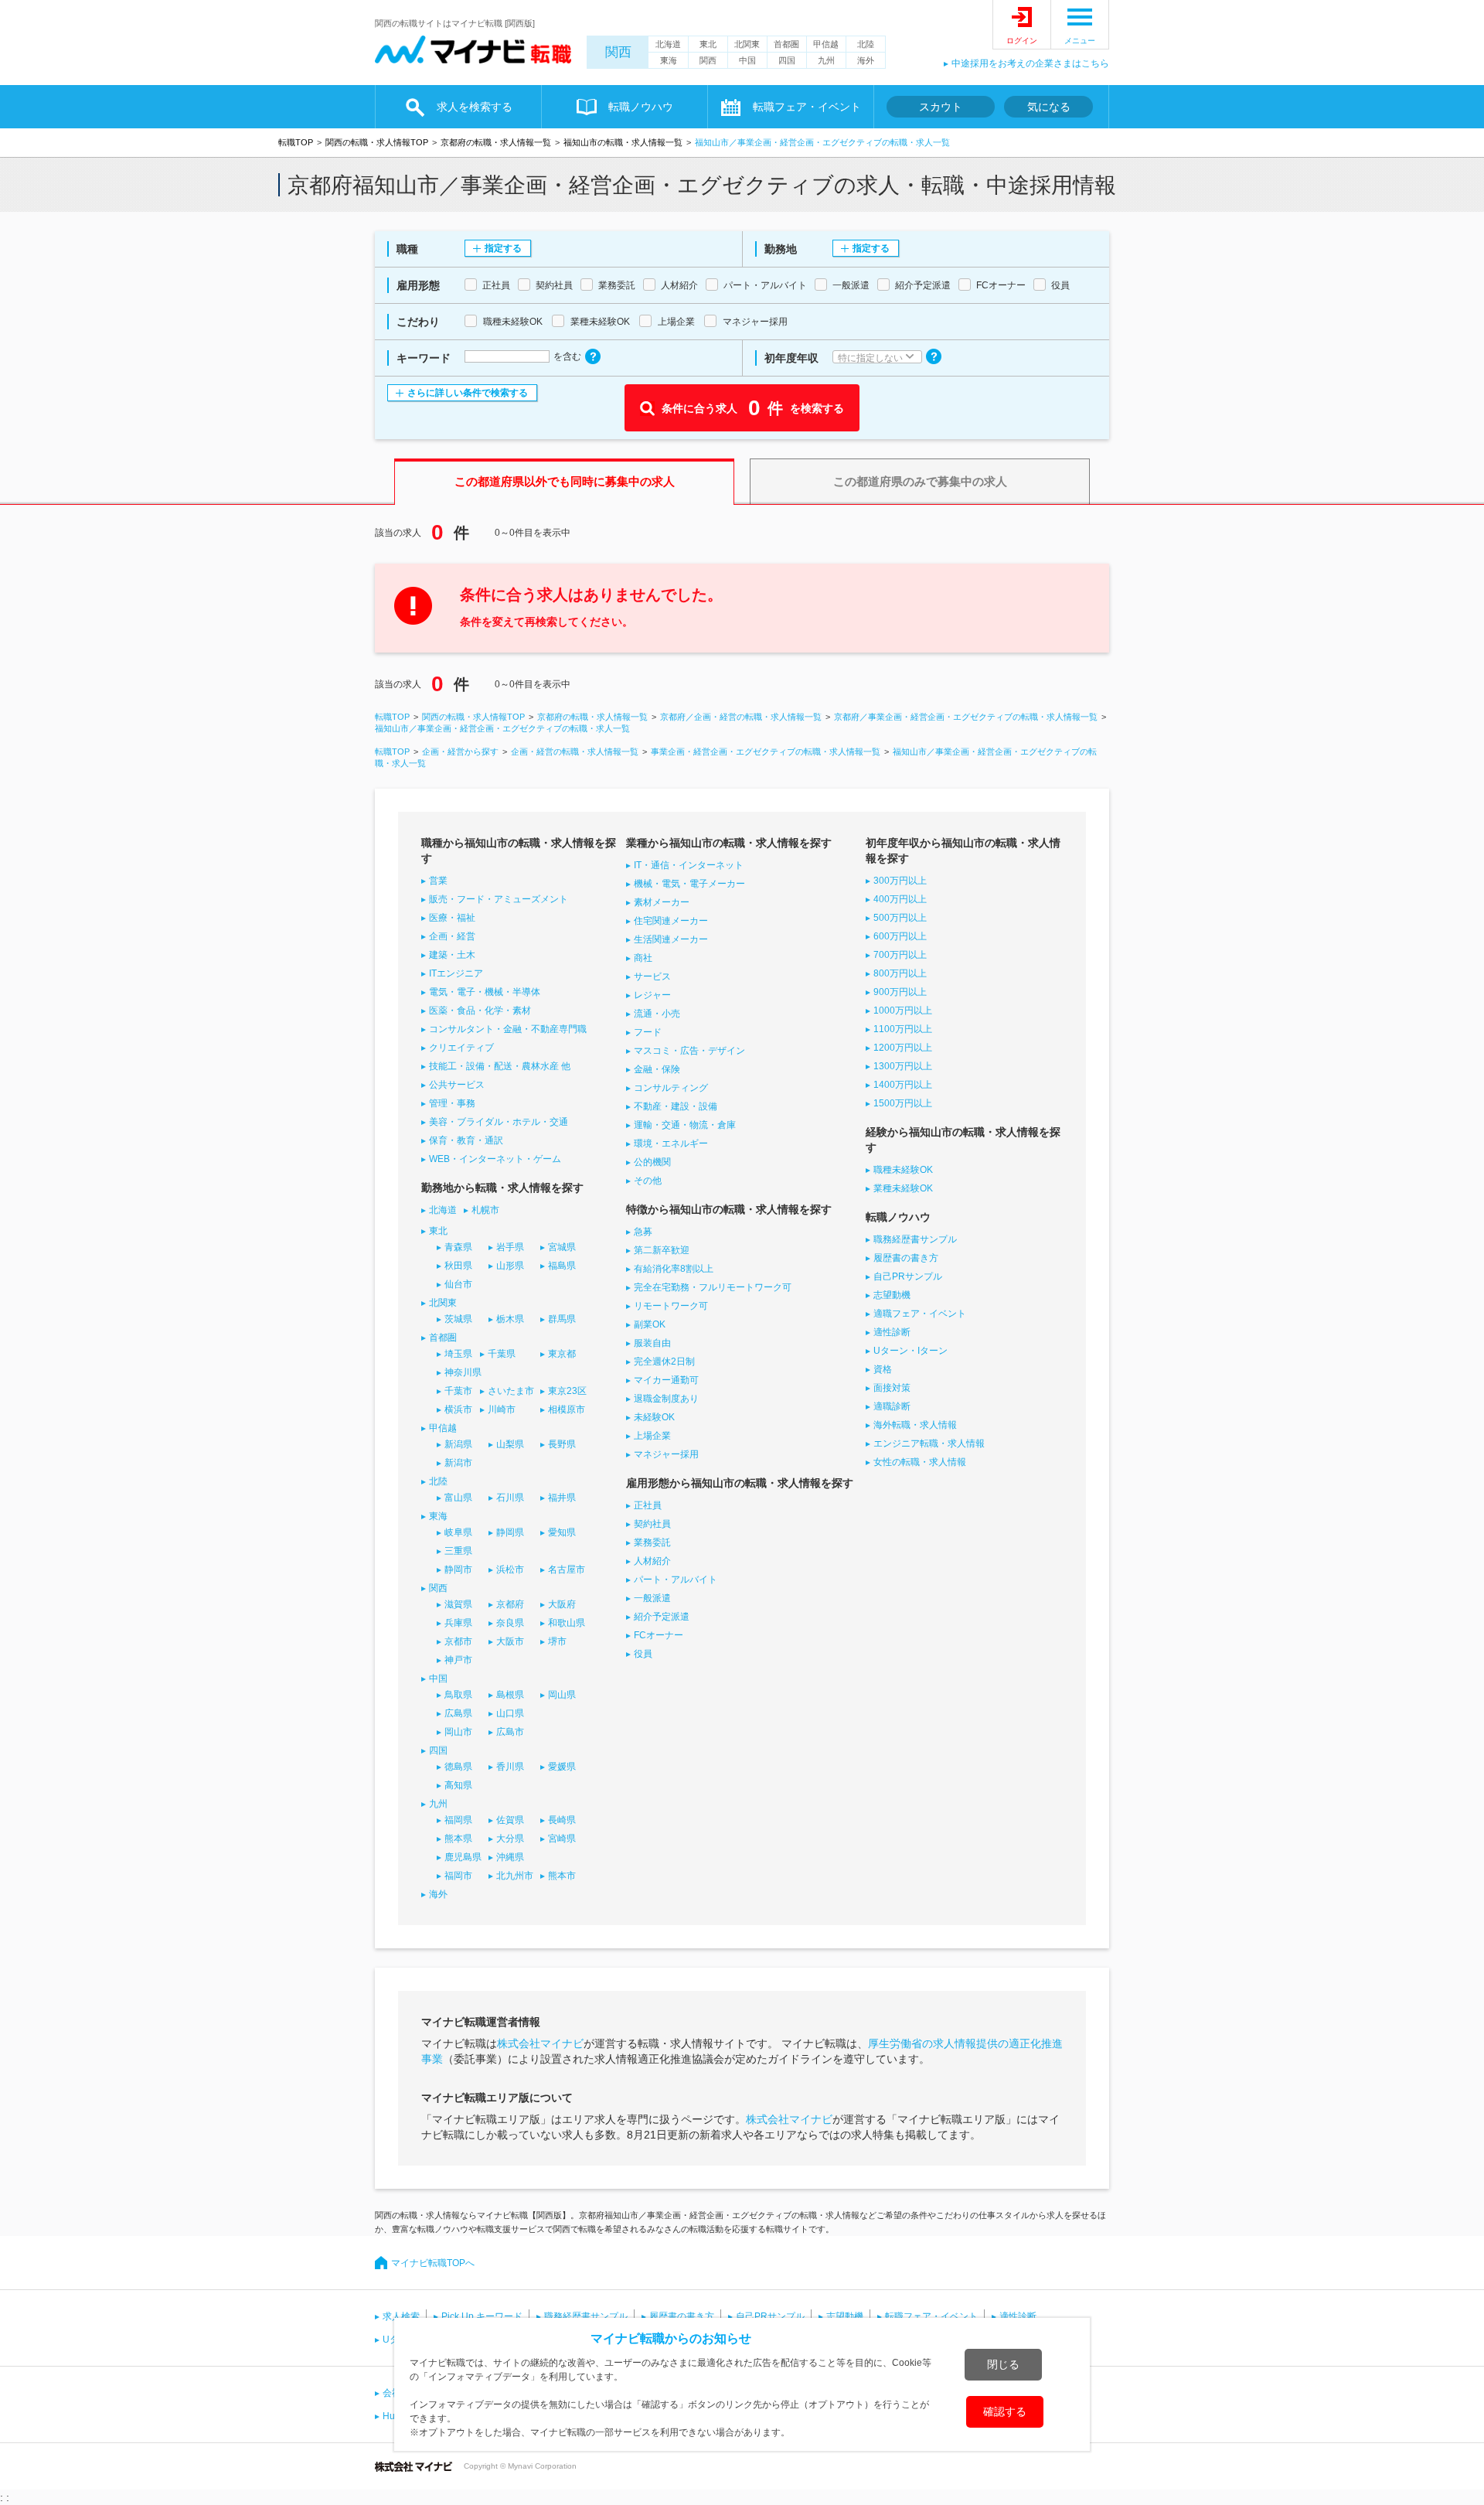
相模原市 (567, 1409)
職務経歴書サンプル (915, 1239)
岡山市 (458, 1732)
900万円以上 (900, 992)
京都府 (510, 1604)
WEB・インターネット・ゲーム (495, 1159)
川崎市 (502, 1409)
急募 (643, 1232)
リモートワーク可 (671, 1306)
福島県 (562, 1266)
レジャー (652, 995)
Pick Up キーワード (482, 2316)
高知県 (458, 1785)
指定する (503, 248)
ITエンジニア (456, 973)
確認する (1005, 2411)
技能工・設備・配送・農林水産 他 (500, 1066)
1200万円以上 (903, 1048)
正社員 (648, 1505)
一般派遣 (652, 1598)
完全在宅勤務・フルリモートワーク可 (713, 1287)
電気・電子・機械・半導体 (485, 992)
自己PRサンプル (908, 1276)
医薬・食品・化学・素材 (480, 1011)
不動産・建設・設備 (676, 1106)
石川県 (510, 1498)
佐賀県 (510, 1820)
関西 (618, 52)
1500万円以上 (903, 1103)
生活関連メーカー (671, 939)
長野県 (562, 1444)
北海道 (668, 44)
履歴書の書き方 (906, 1258)
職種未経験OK (903, 1170)
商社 (643, 958)
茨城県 (458, 1319)
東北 (708, 44)
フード (648, 1032)
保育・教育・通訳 (466, 1140)
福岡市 (458, 1876)
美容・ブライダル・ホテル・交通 (499, 1122)
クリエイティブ (461, 1048)
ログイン (1022, 41)
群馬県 (562, 1319)
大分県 (510, 1839)
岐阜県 (458, 1532)
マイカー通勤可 (666, 1380)
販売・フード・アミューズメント (499, 899)
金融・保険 (657, 1069)
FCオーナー (659, 1635)
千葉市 (458, 1391)
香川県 (510, 1767)
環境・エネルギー (671, 1143)
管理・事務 (452, 1103)
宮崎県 (562, 1839)
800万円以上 (900, 973)
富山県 (458, 1498)
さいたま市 (511, 1391)
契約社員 (652, 1524)
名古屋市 (567, 1569)
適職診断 (892, 1406)
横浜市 (458, 1409)
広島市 (510, 1732)
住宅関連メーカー (671, 921)
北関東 (747, 44)
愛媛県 (562, 1767)
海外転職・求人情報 (915, 1425)
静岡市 (458, 1569)
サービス (652, 976)
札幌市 (485, 1210)
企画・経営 (452, 936)
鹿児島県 (463, 1857)
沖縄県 (510, 1857)
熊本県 (458, 1839)
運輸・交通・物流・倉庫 (685, 1125)
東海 (669, 60)
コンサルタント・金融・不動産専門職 (508, 1029)
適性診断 (892, 1332)
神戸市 (458, 1660)
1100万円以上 (903, 1029)
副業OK (650, 1324)
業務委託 (652, 1542)
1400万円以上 (903, 1085)
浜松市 (510, 1569)
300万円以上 (900, 881)
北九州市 (515, 1876)
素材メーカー (662, 902)
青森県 (458, 1247)
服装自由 (652, 1343)
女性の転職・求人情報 (920, 1462)
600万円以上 (900, 936)
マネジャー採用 (666, 1454)
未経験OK (654, 1417)
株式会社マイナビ (540, 2043)
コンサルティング (671, 1088)
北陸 (866, 44)
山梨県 (510, 1444)
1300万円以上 (903, 1066)
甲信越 (826, 44)
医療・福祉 (452, 918)
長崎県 (562, 1820)
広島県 (458, 1713)
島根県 (510, 1695)
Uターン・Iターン (910, 1351)
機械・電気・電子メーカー (689, 884)
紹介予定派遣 (662, 1617)
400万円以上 (900, 899)
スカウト (941, 107)
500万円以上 (900, 918)
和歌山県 (567, 1623)
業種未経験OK (903, 1188)
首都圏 (786, 44)
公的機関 (652, 1162)
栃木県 (510, 1319)
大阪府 (562, 1604)
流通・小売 (657, 1014)
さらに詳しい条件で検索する (468, 393)
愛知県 (562, 1532)
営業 (438, 881)
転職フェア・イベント (931, 2316)
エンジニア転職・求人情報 (929, 1443)
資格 (883, 1369)
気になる (1049, 107)
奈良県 (510, 1623)
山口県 (510, 1713)
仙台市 (458, 1284)
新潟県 (458, 1444)
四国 (787, 60)
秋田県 (458, 1266)
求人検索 (401, 2316)
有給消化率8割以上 (674, 1269)
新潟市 (458, 1463)
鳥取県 (458, 1695)
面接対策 (892, 1388)
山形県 (510, 1266)
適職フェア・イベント (920, 1314)
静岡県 (510, 1532)
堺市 (557, 1641)
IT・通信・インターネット (689, 865)
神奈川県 (463, 1372)
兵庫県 (458, 1623)
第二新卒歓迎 (662, 1250)
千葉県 (502, 1354)
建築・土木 (452, 955)
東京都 (562, 1354)
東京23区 (567, 1391)
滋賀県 (458, 1604)
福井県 (562, 1498)
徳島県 (458, 1767)
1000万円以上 (903, 1011)
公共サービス (457, 1085)
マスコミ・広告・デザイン (689, 1051)
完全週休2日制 (664, 1362)
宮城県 (562, 1247)
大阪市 (510, 1641)
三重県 (458, 1551)
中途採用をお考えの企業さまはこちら (1030, 63)
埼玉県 (458, 1354)
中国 (747, 60)
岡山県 (562, 1695)
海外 (866, 60)
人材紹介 (652, 1561)
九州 (826, 60)
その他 (648, 1181)
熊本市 (562, 1876)
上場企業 (652, 1436)
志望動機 (892, 1295)
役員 (643, 1654)
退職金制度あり (666, 1399)
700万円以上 (900, 955)
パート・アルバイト (676, 1580)
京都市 (458, 1641)
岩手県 (510, 1247)
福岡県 (458, 1820)
